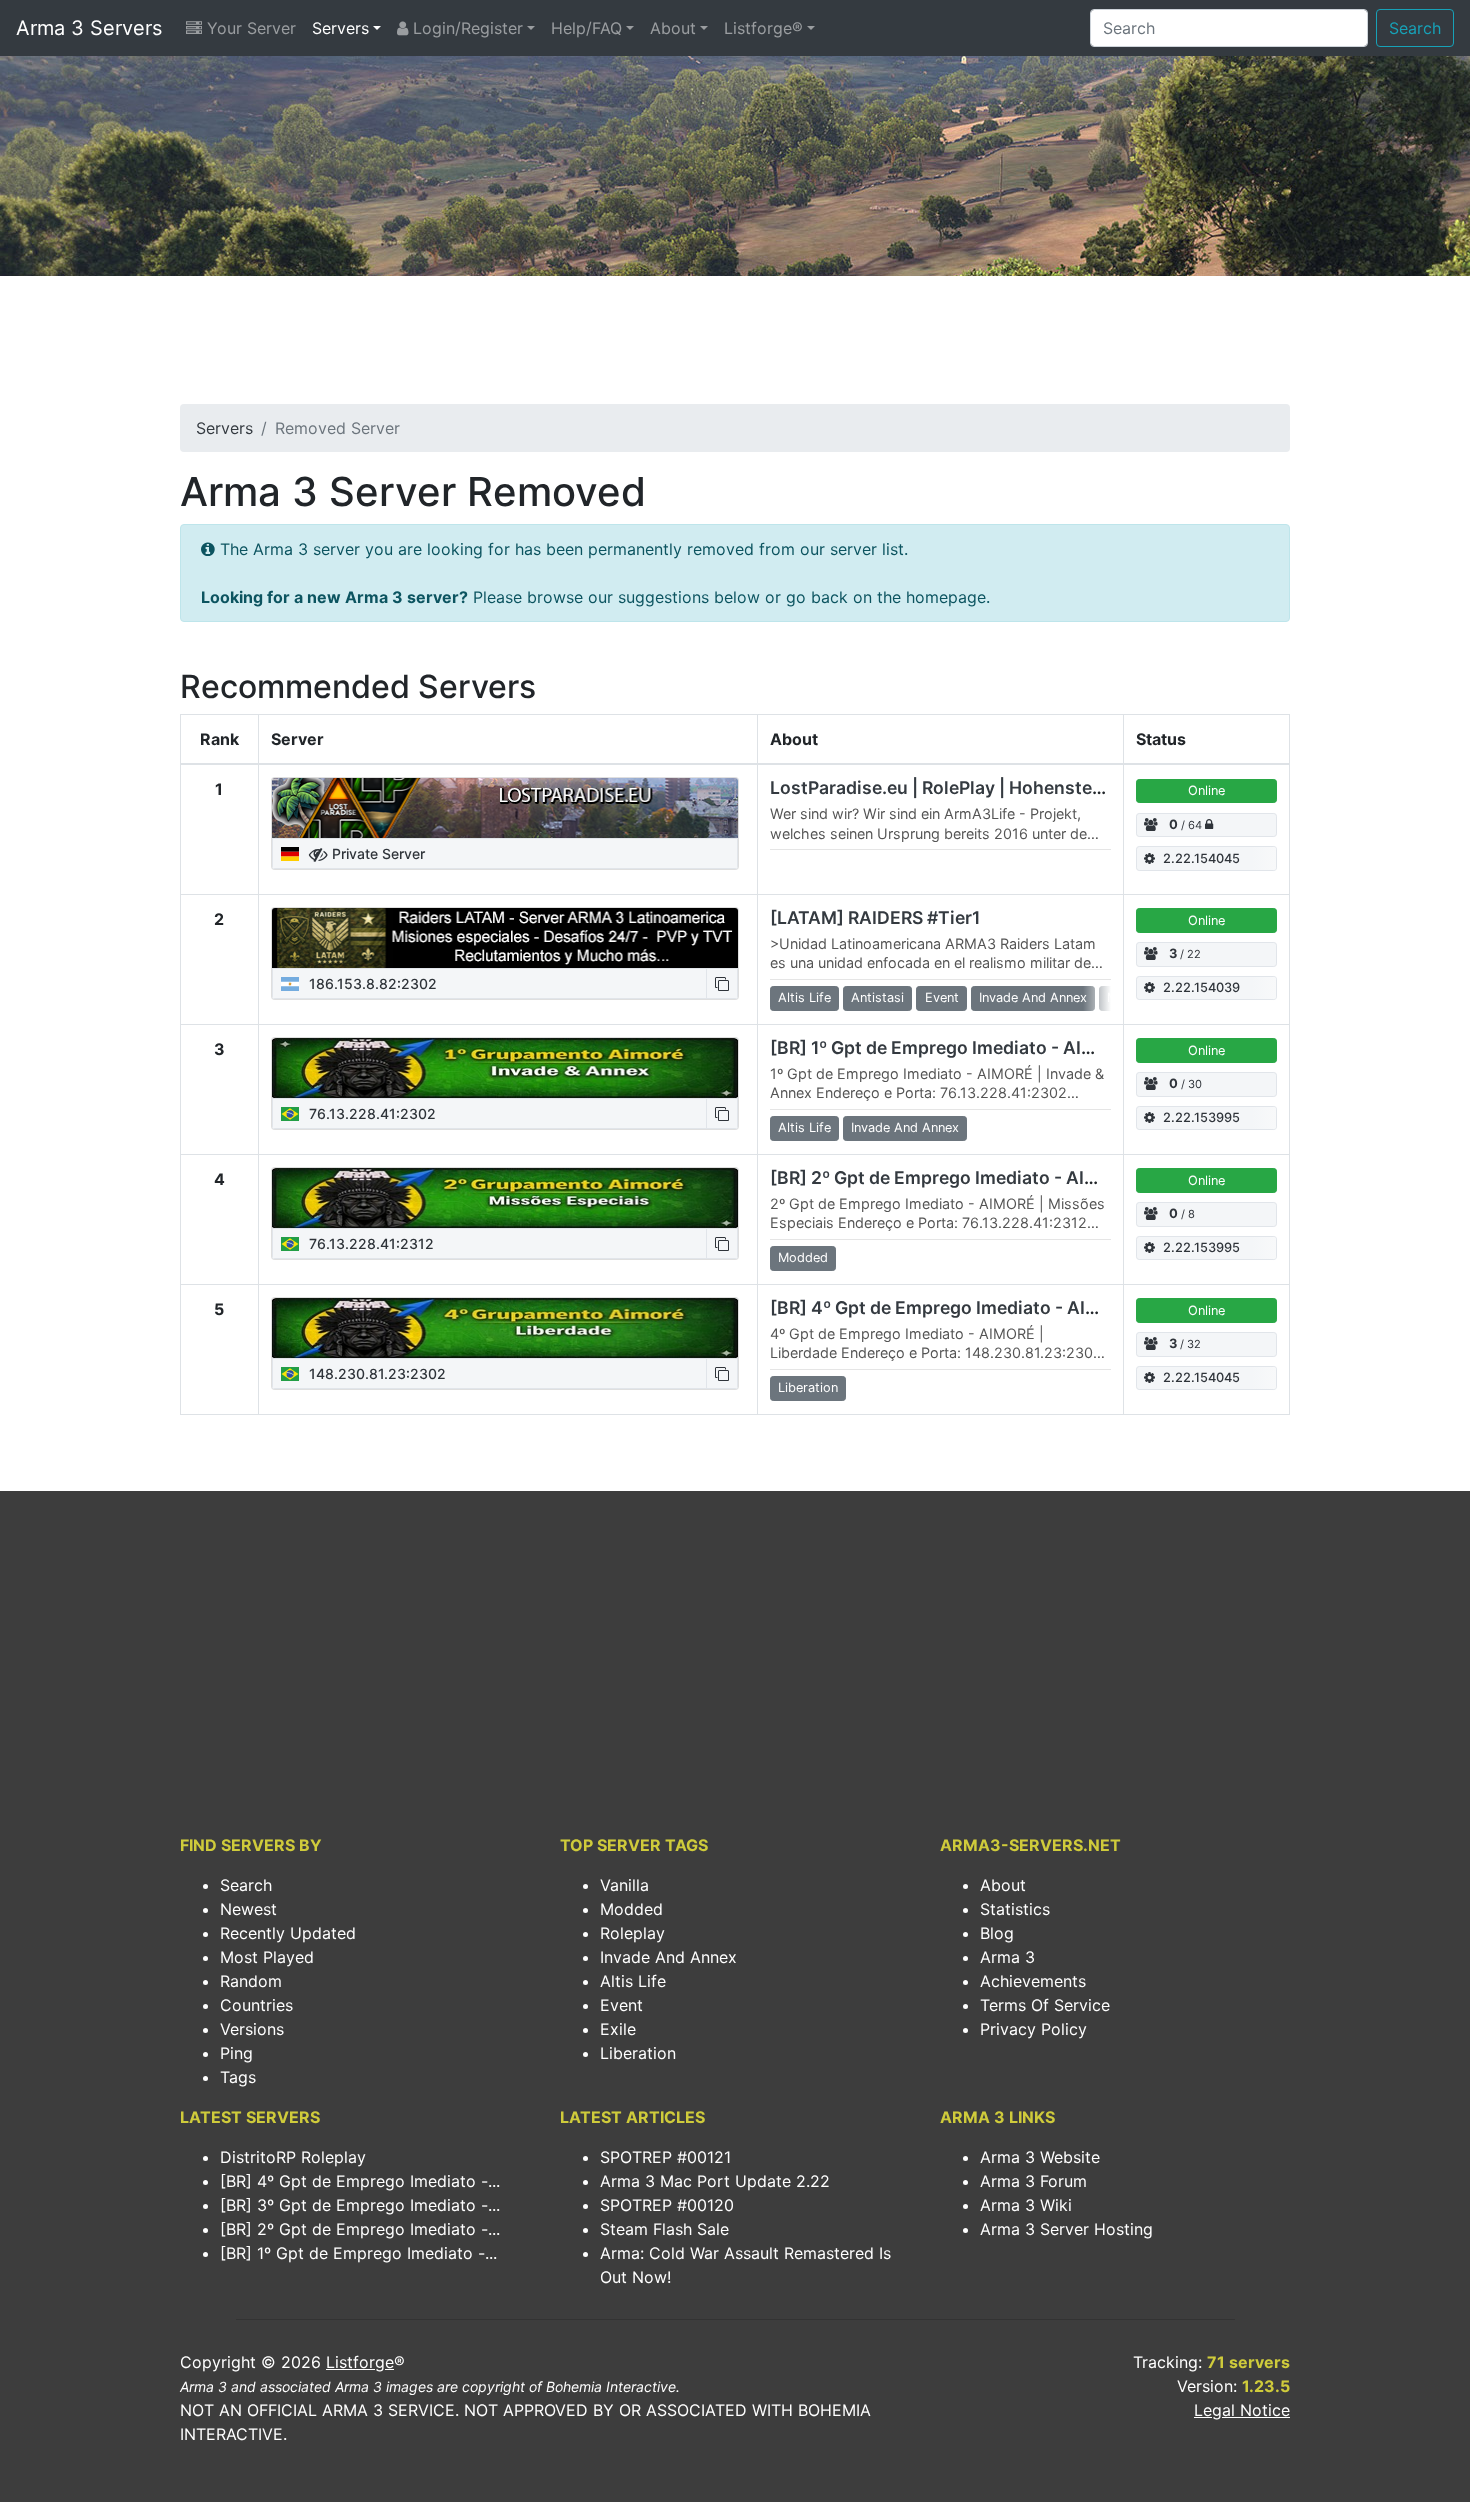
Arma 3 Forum (1033, 2181)
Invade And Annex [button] (1033, 997)
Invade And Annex (668, 1957)
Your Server (249, 28)
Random (251, 1981)
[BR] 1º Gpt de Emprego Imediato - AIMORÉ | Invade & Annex (1024, 1047)
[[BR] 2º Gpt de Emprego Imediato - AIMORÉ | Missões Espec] (505, 1198)
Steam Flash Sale (664, 2229)
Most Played (267, 1957)
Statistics (1015, 1909)
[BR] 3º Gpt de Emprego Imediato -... (360, 2205)
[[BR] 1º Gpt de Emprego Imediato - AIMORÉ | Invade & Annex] (505, 1068)
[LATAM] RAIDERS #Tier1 (875, 917)
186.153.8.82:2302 (371, 983)
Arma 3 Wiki (1026, 2205)
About (673, 28)
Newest (248, 1909)
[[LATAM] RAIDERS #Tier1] (505, 938)
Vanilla (624, 1885)
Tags (238, 2077)
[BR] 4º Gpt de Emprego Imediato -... (360, 2181)
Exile (618, 2029)
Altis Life (633, 1981)
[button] (722, 983)
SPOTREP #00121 (665, 2157)
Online (1206, 790)
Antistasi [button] (877, 997)
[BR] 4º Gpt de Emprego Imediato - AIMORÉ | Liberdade (1003, 1307)
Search (1415, 28)
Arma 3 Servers (89, 28)
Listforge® (763, 28)
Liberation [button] (808, 1387)
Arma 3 (1007, 1957)
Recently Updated (288, 1933)
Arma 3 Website (1040, 2157)
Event (621, 2005)
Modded (631, 1909)
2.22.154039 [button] (1201, 987)
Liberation (638, 2053)
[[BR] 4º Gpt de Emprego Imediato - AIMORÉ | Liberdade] (505, 1328)
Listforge (360, 2362)
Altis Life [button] (804, 997)
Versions (252, 2029)
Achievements (1033, 1981)
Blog (997, 1933)
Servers (340, 28)
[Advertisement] (735, 346)
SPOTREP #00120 (667, 2205)
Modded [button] (803, 1257)
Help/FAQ (586, 28)
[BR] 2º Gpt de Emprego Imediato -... (360, 2229)
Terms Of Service (1045, 2005)
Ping (236, 2053)
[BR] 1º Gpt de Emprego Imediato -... (358, 2253)
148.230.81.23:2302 (375, 1373)
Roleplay (632, 1933)
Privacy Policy (1033, 2029)
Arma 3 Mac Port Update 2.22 (715, 2181)
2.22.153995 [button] (1201, 1117)
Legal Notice (1242, 2410)
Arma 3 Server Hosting (1066, 2229)
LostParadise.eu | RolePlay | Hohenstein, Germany (982, 787)
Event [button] (942, 997)
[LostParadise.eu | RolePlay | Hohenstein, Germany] (505, 808)
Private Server (376, 853)
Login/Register (465, 28)
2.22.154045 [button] (1201, 858)
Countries (256, 2005)
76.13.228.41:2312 (369, 1243)
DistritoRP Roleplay (293, 2157)
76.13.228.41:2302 (370, 1113)
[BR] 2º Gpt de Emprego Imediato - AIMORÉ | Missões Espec (1024, 1177)
